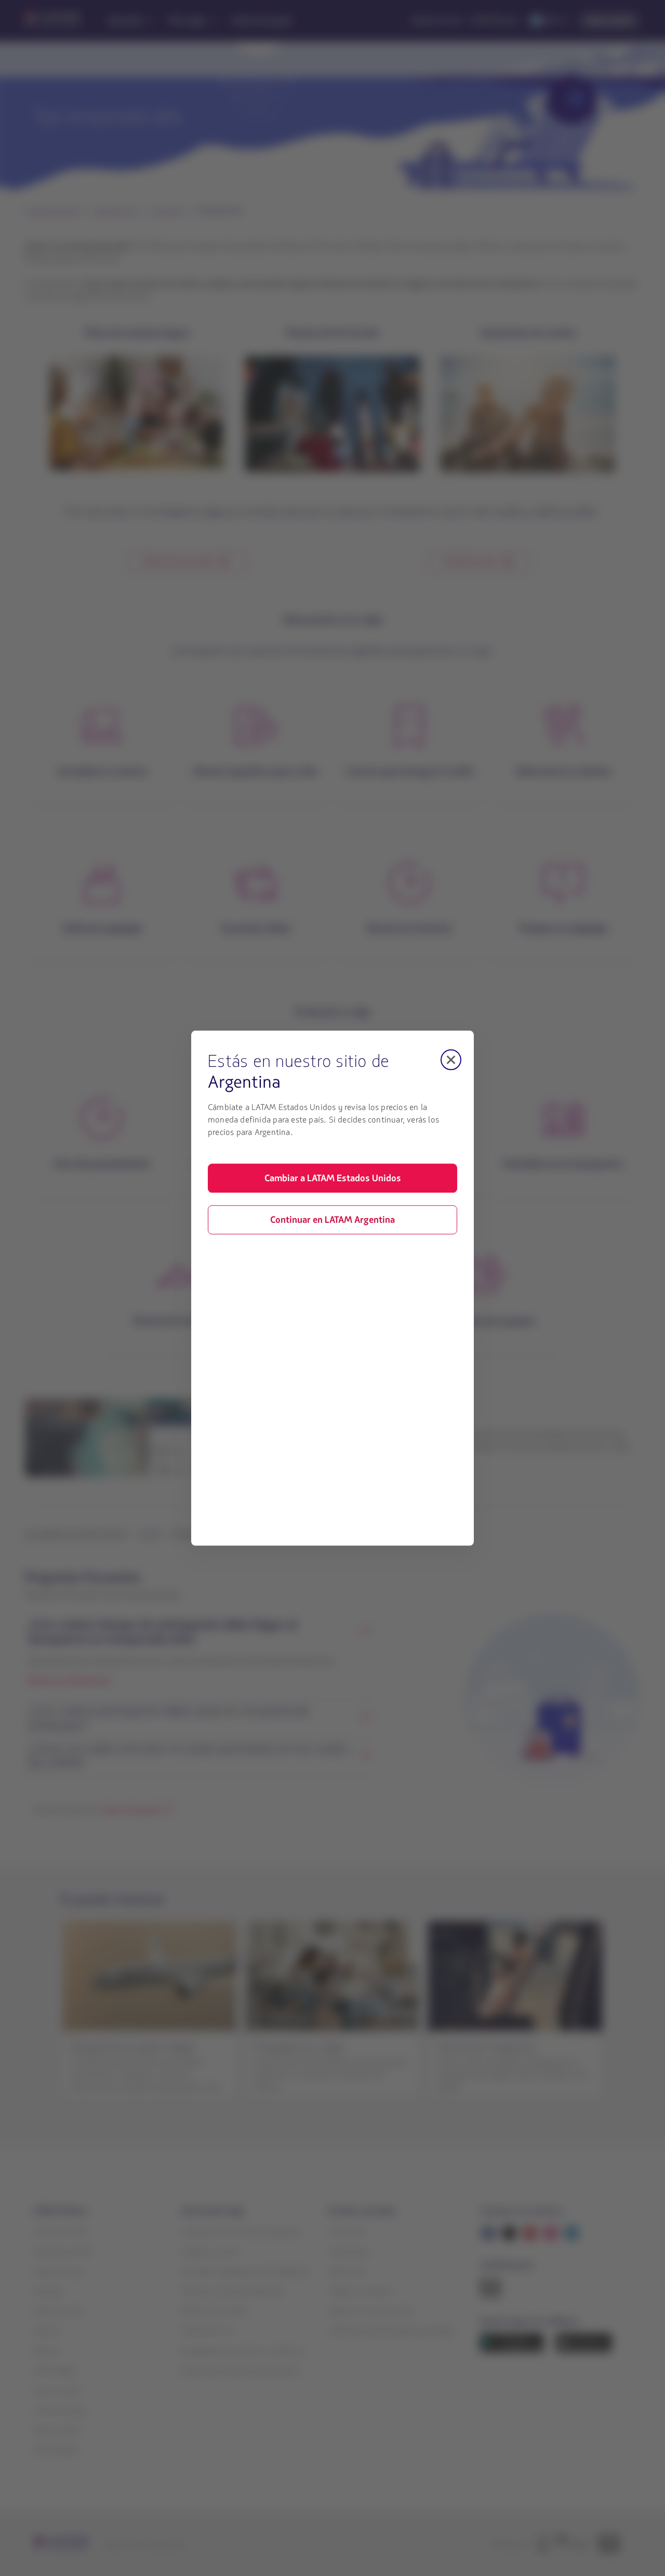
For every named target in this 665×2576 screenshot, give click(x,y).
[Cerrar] (451, 1060)
